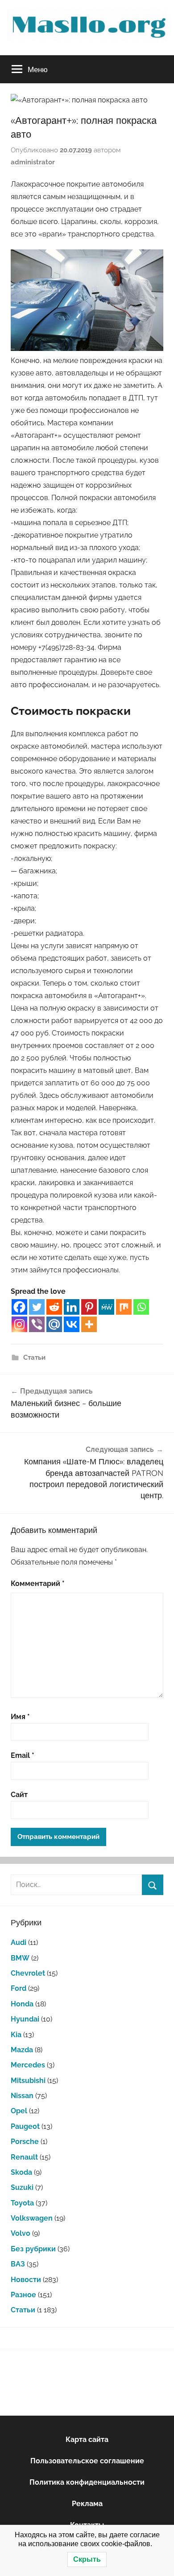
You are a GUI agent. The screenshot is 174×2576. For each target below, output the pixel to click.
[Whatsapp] (141, 1307)
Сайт (19, 1795)
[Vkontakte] (72, 1324)
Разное (23, 2295)
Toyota (22, 2203)
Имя (20, 1717)
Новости (26, 2280)
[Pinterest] (89, 1307)
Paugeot (25, 2126)
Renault (24, 2157)
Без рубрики (33, 2249)
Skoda (21, 2172)
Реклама (87, 2504)
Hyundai (25, 2019)
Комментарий (38, 1584)
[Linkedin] (72, 1307)
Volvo (21, 2233)
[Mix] (124, 1307)
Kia (16, 2035)
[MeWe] (106, 1307)
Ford (19, 1988)
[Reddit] (54, 1307)
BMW (20, 1958)
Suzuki (22, 2187)
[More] (89, 1324)
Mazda (22, 2050)
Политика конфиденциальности (87, 2482)
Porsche (25, 2142)
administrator (33, 162)
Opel (19, 2111)
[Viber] (37, 1324)
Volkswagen (32, 2218)
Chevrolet (28, 1973)
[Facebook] (19, 1307)
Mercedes (28, 2065)
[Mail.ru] (54, 1324)
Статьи (34, 1357)
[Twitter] (37, 1307)
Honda (22, 2004)
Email (23, 1755)
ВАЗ (18, 2264)
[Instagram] (19, 1324)
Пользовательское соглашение (87, 2461)
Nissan (22, 2096)
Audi (19, 1942)
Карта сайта (87, 2439)
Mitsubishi (28, 2081)
